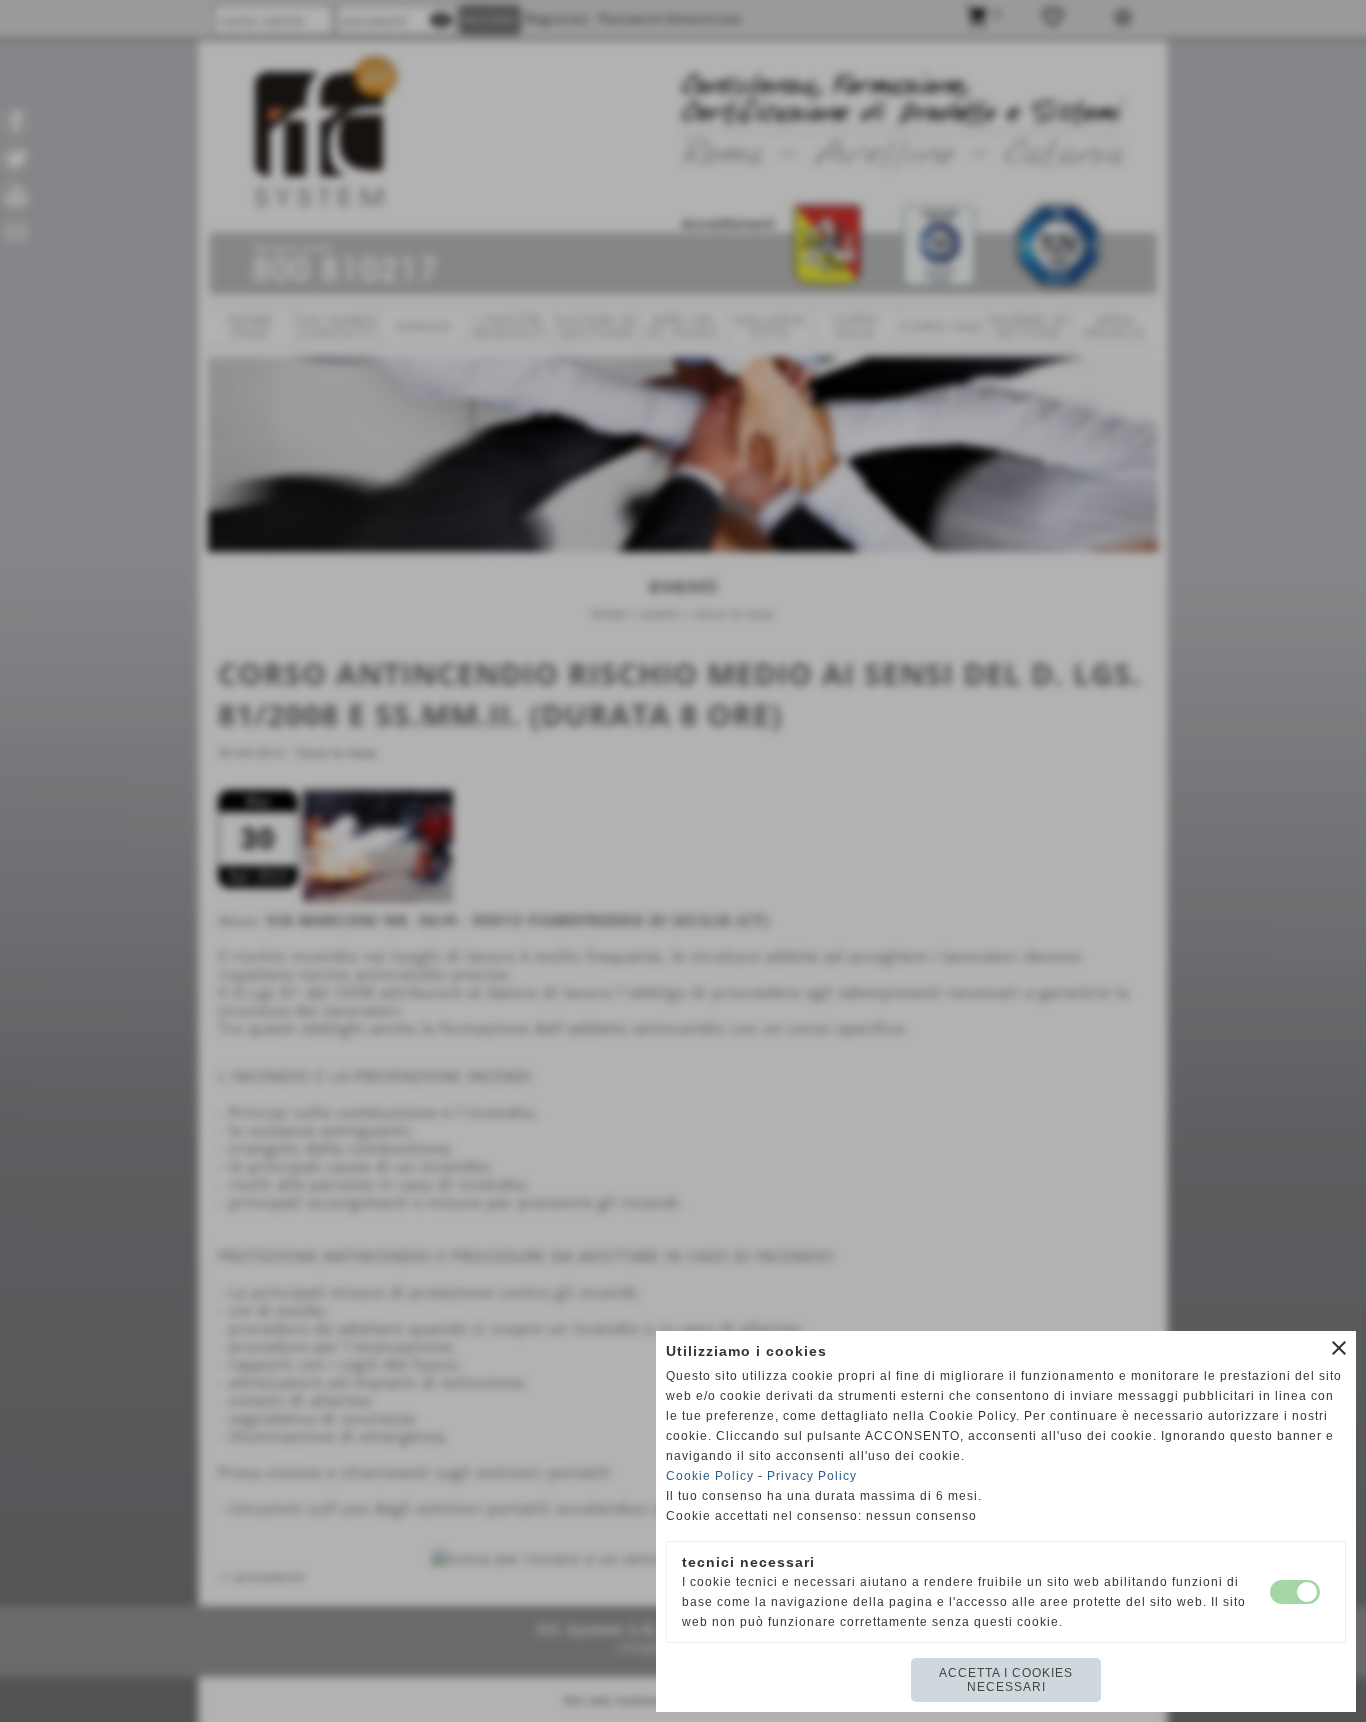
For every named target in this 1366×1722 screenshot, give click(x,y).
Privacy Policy (812, 1476)
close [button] (1339, 1348)
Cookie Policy (710, 1476)
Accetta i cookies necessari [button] (1006, 1680)
